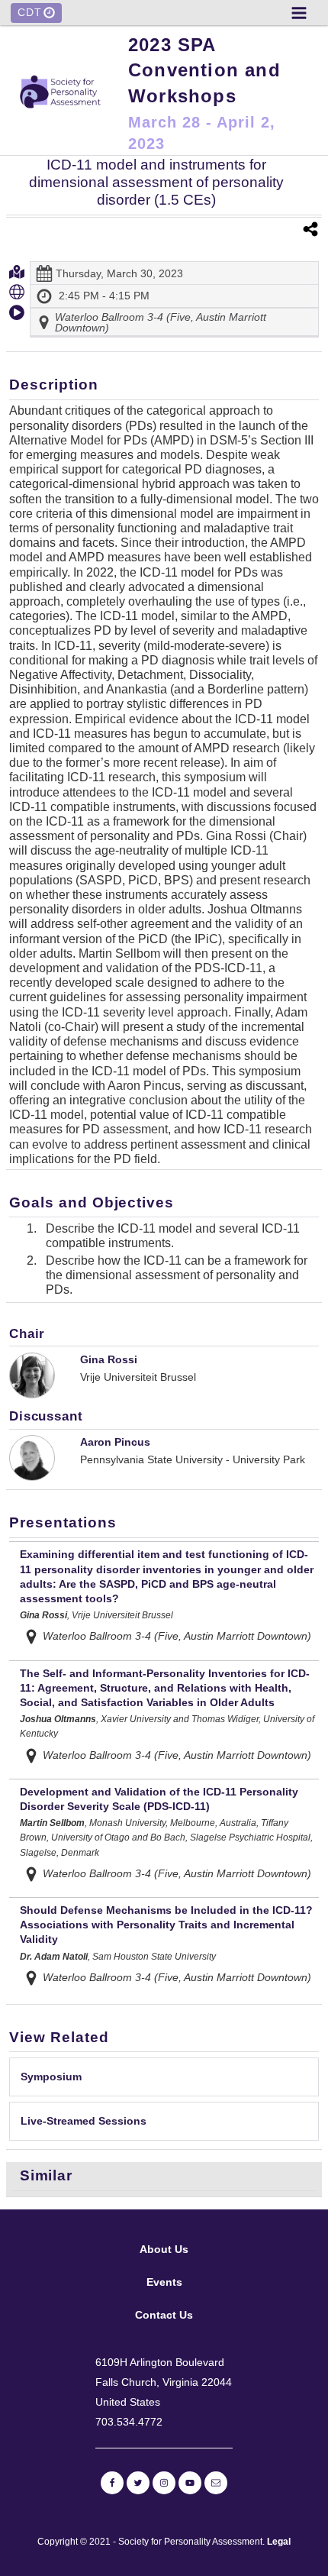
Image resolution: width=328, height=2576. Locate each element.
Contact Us (164, 2315)
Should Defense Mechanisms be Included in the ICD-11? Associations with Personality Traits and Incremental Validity (166, 1925)
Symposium (51, 2077)
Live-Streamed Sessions (84, 2121)
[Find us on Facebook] (112, 2483)
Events (164, 2282)
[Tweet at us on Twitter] (138, 2483)
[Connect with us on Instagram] (164, 2483)
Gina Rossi (109, 1359)
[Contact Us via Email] (216, 2483)
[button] (299, 13)
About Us (164, 2249)
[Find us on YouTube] (190, 2483)
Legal (279, 2542)
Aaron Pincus (115, 1442)
